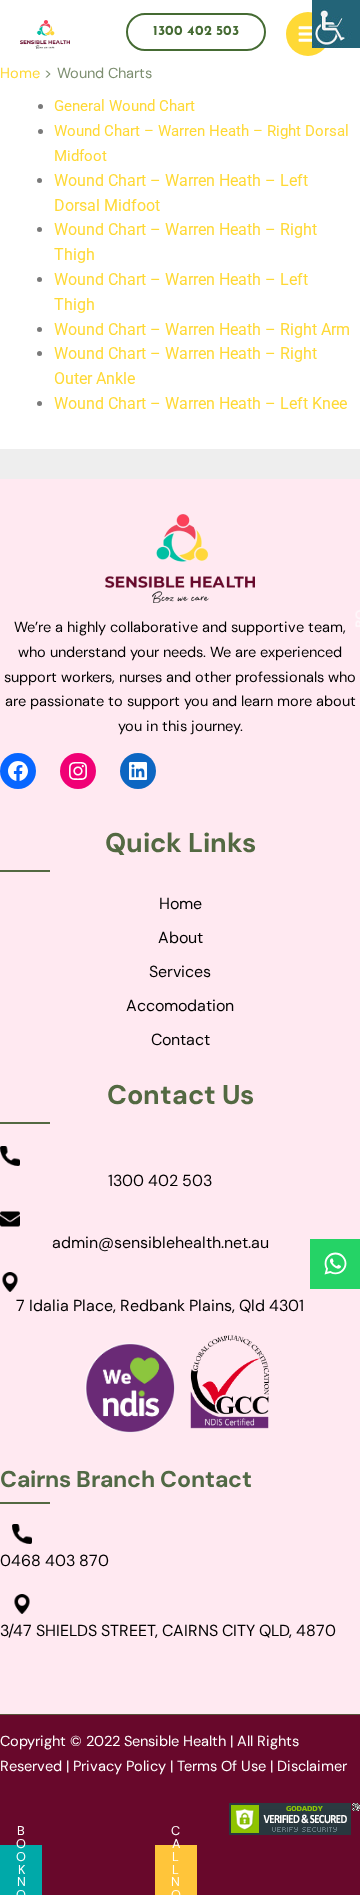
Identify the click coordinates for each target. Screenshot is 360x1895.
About (180, 937)
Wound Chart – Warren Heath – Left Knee (200, 403)
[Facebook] (18, 771)
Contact (180, 1039)
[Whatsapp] (335, 1264)
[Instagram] (78, 771)
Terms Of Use (221, 1766)
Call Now (176, 1870)
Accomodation (180, 1005)
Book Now (21, 1870)
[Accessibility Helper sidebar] (336, 24)
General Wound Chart (124, 106)
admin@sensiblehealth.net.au (160, 1242)
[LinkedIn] (138, 771)
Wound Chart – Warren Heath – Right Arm (202, 329)
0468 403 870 (54, 1560)
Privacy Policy (119, 1766)
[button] (196, 32)
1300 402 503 (160, 1180)
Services (180, 971)
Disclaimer (312, 1766)
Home (180, 903)
